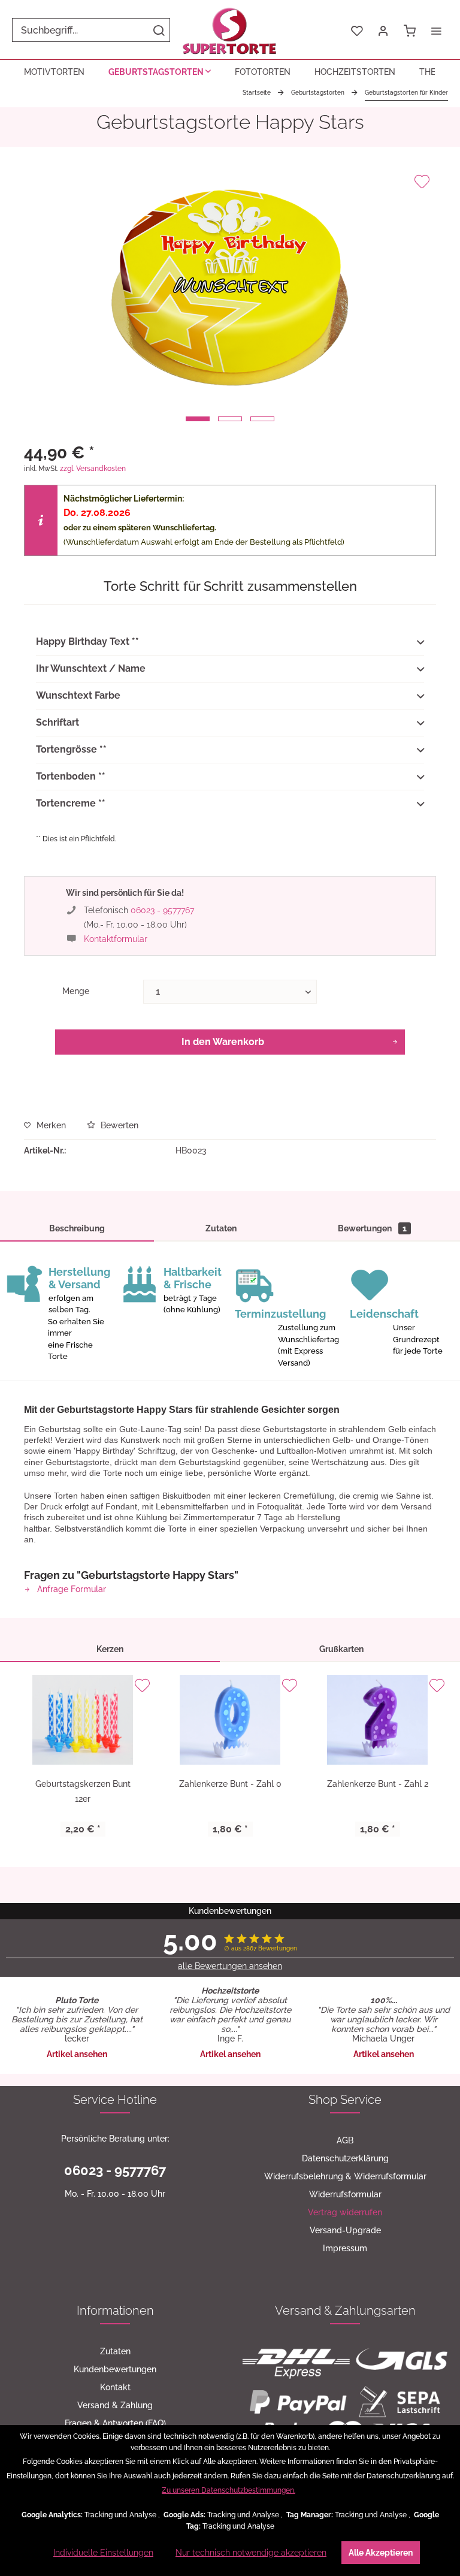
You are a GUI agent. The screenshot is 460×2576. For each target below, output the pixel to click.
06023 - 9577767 (162, 910)
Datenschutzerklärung (345, 2158)
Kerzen (110, 1649)
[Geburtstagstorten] (160, 72)
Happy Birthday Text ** (87, 641)
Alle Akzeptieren (381, 2553)
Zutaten (221, 1228)
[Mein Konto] (383, 30)
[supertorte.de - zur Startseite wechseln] (230, 30)
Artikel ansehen (77, 2054)
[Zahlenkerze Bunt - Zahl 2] (377, 1720)
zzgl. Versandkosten (93, 469)
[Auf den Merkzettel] (422, 182)
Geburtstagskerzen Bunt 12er (83, 1791)
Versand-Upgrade (345, 2230)
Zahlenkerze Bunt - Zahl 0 (230, 1784)
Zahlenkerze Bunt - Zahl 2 (378, 1784)
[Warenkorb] (410, 30)
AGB (345, 2140)
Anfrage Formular (70, 1589)
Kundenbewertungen (115, 2369)
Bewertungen (372, 1228)
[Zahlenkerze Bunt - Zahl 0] (230, 1720)
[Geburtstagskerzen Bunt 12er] (83, 1720)
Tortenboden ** (71, 776)
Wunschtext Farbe (78, 695)
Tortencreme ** (71, 803)
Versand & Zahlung (115, 2405)
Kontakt (115, 2387)
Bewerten (118, 1125)
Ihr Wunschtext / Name (91, 668)
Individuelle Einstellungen (103, 2553)
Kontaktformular (116, 939)
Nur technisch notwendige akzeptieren (251, 2553)
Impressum (345, 2248)
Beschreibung (77, 1228)
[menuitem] (91, 30)
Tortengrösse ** (71, 749)
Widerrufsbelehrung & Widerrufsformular (345, 2176)
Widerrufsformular (345, 2194)
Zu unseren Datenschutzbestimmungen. (229, 2490)
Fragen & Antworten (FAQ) (115, 2423)
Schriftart (57, 722)
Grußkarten (341, 1649)
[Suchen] (159, 30)
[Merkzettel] (357, 30)
